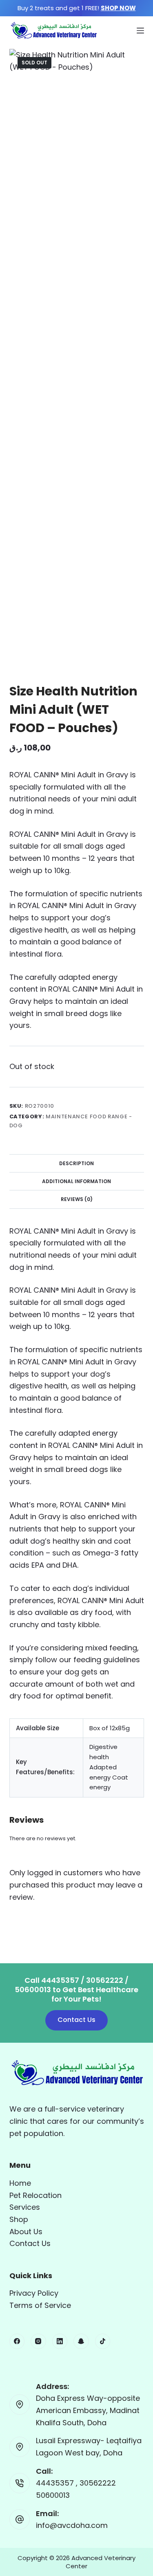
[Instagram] (38, 2341)
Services (25, 2207)
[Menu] (140, 31)
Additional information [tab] (76, 1181)
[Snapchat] (81, 2341)
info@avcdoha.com (72, 2525)
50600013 (53, 2495)
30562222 (98, 2483)
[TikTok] (103, 2341)
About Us (26, 2232)
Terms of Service (40, 2305)
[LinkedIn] (60, 2341)
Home (20, 2183)
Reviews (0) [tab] (77, 1199)
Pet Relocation (35, 2195)
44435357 (56, 2483)
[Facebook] (17, 2341)
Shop (19, 2219)
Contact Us (76, 2020)
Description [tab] (76, 1163)
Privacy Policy (34, 2293)
